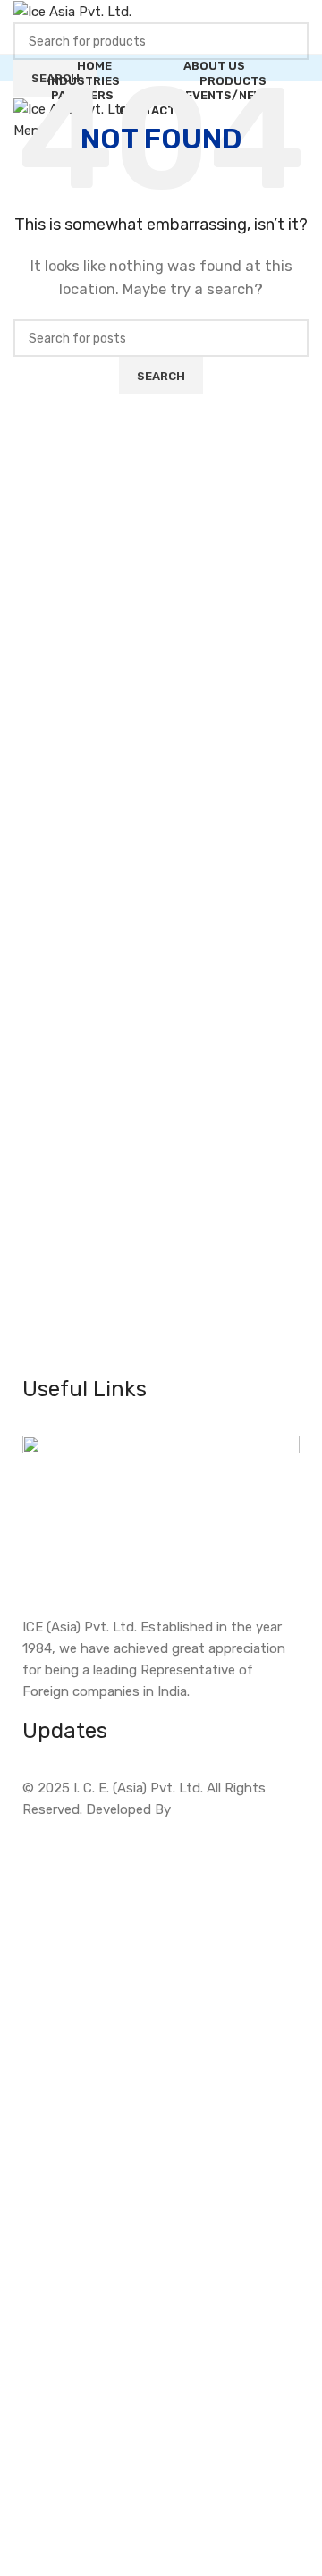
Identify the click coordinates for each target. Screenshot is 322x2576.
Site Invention (218, 1809)
